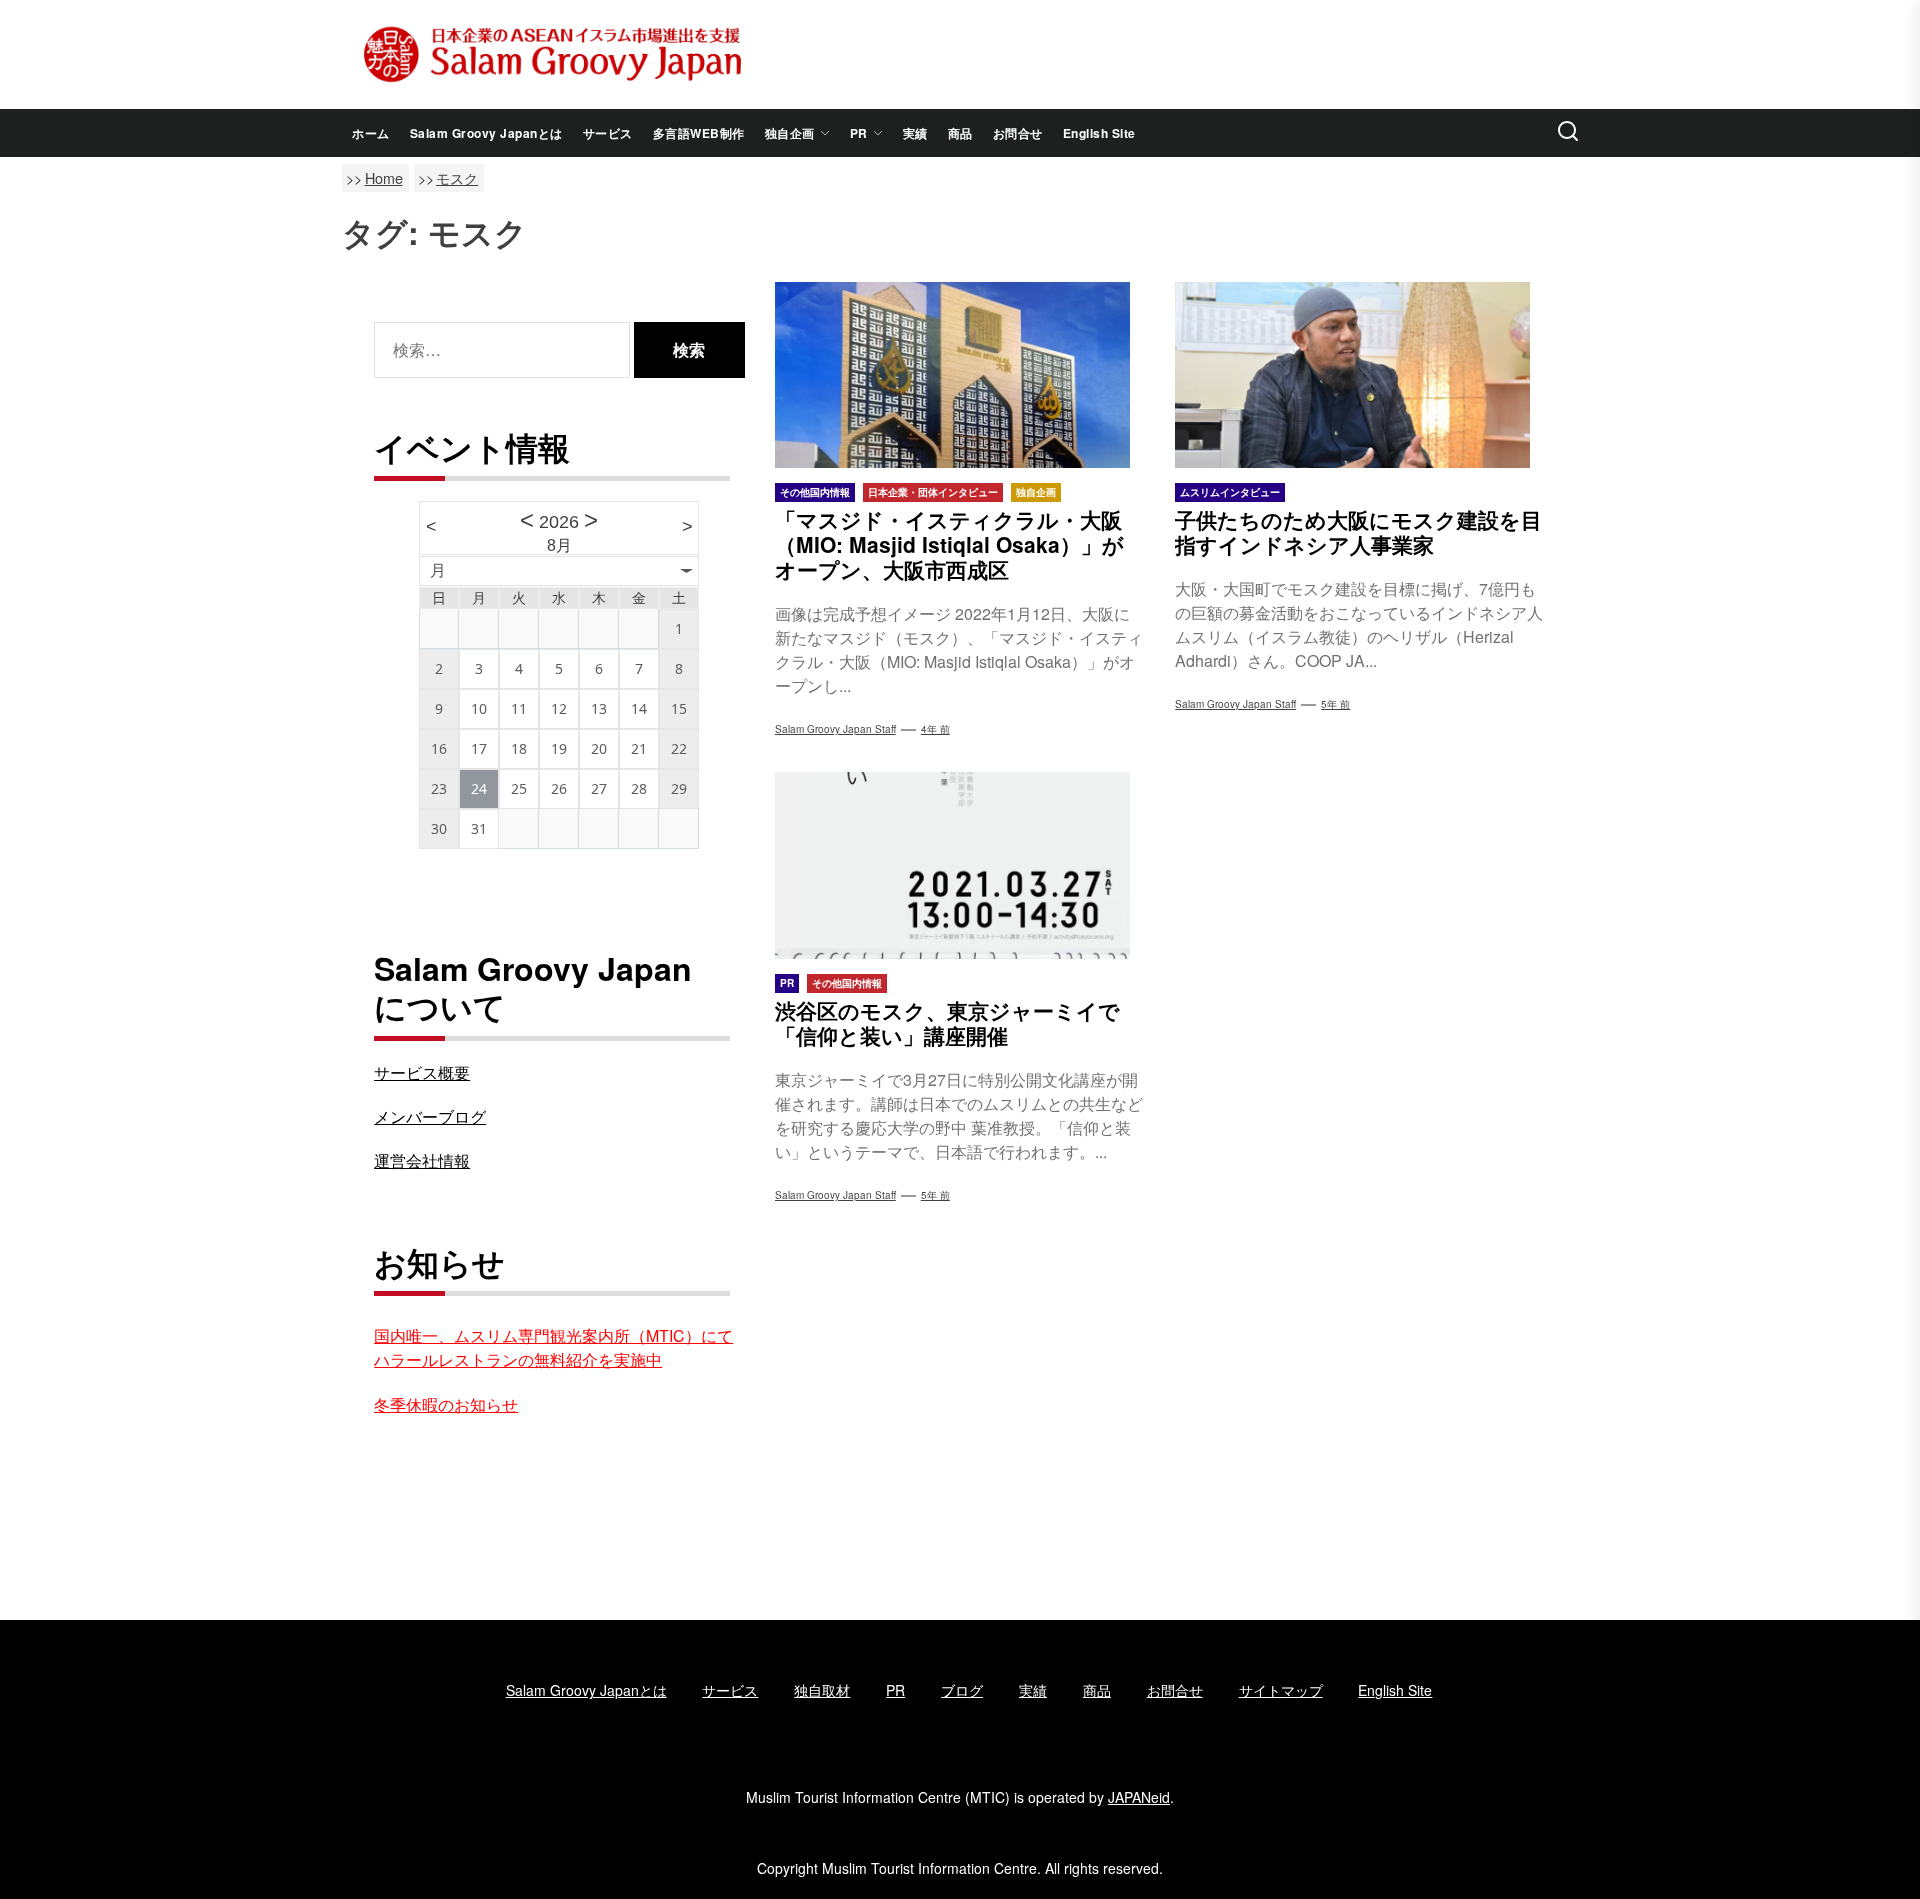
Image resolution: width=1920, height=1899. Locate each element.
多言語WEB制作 (699, 133)
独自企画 (790, 133)
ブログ (962, 1690)
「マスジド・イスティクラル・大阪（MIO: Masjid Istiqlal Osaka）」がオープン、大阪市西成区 (949, 544)
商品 (960, 133)
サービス (608, 133)
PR (859, 133)
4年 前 (935, 729)
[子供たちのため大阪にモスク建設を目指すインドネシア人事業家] (1360, 375)
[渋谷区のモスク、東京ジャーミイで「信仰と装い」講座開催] (960, 865)
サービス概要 (422, 1072)
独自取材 (822, 1690)
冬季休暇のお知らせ (446, 1404)
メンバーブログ (430, 1116)
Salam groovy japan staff (1235, 704)
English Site (1099, 133)
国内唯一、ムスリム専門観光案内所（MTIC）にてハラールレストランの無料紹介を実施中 (553, 1347)
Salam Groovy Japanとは (486, 133)
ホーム (371, 133)
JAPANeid (1139, 1797)
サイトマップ (1281, 1690)
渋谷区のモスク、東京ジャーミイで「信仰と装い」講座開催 (947, 1022)
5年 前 (1335, 704)
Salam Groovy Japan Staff (835, 729)
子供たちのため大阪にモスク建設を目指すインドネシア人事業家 (1358, 531)
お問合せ (1018, 133)
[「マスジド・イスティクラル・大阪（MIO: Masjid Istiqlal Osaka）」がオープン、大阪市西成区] (960, 375)
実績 (915, 133)
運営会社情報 (422, 1160)
